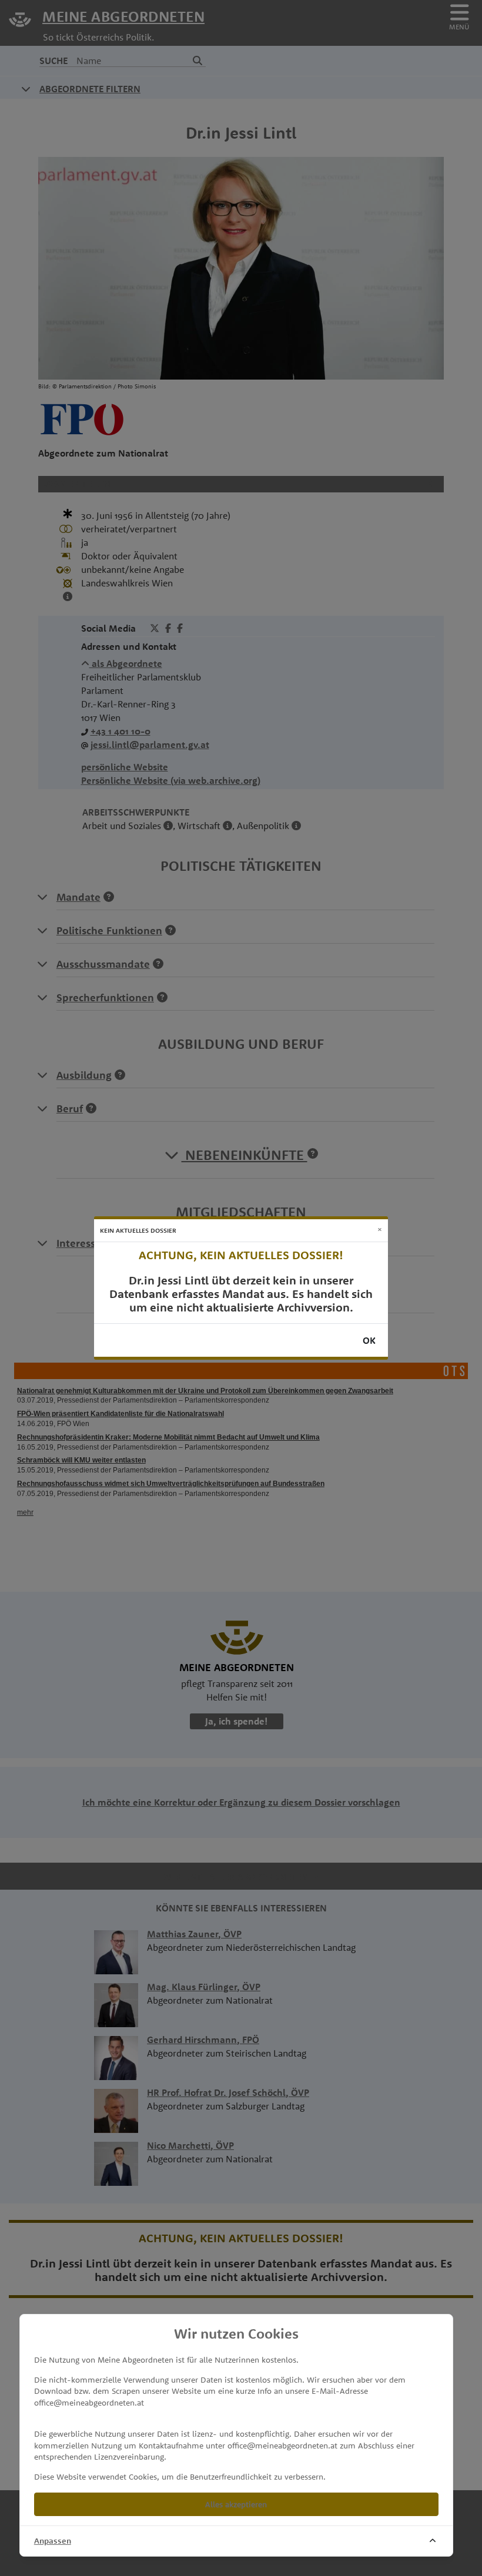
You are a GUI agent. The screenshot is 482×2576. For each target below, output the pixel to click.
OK (369, 1340)
